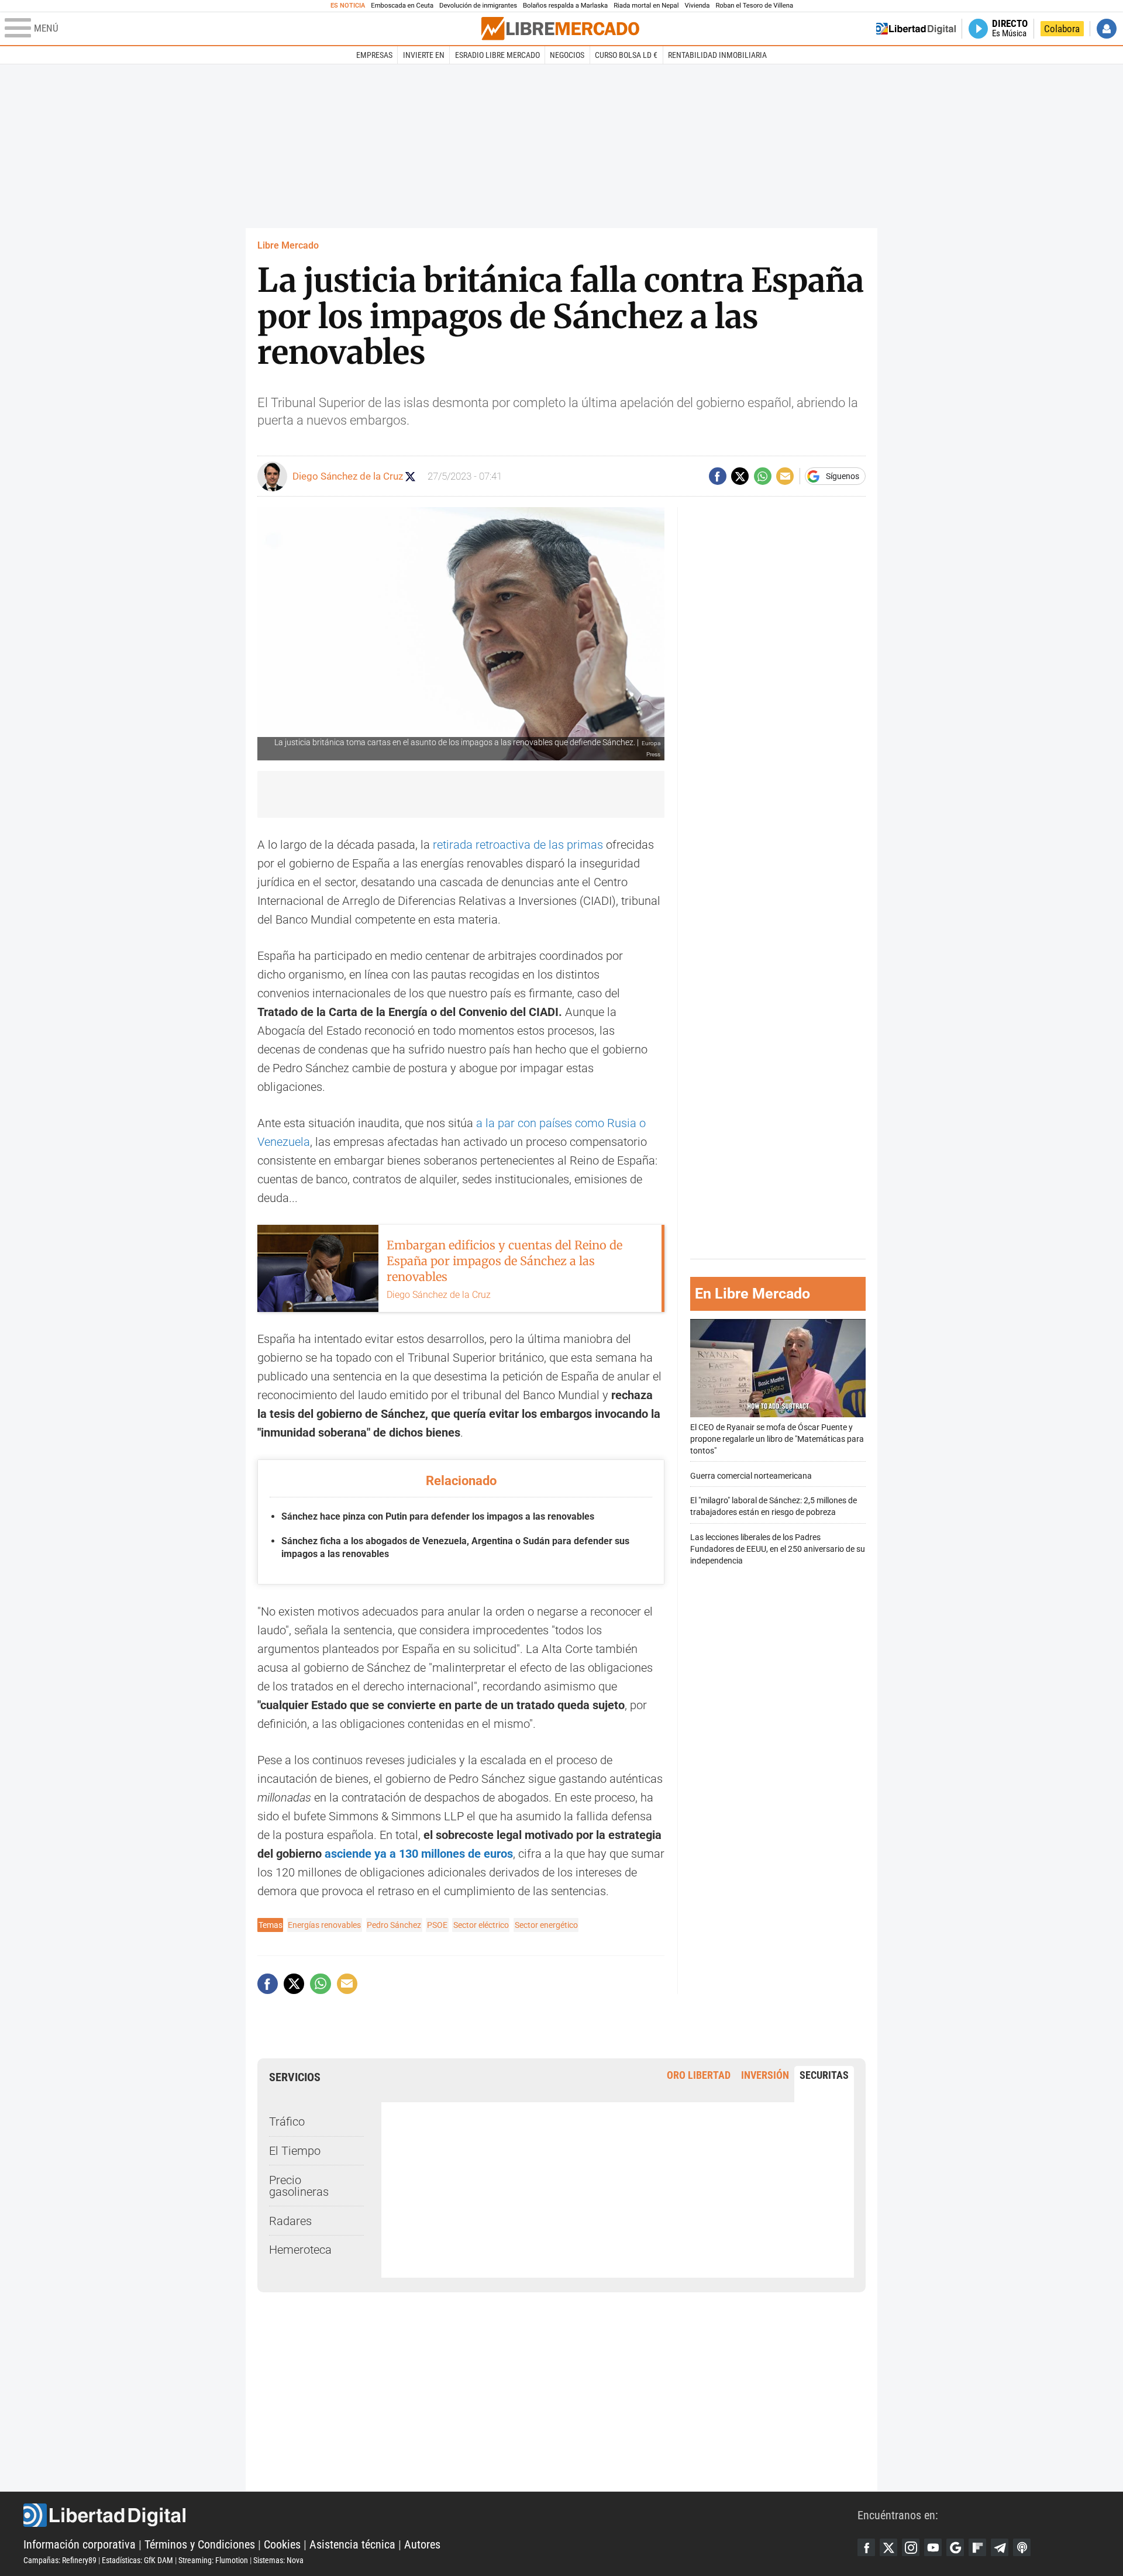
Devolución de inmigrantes (478, 6)
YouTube (933, 2547)
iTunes (1022, 2547)
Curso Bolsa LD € (626, 55)
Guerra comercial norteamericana (751, 1476)
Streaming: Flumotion (213, 2560)
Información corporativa (80, 2544)
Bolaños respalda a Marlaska (565, 6)
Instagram (911, 2547)
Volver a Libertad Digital (916, 29)
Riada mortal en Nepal (646, 6)
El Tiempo (295, 2151)
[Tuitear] (740, 476)
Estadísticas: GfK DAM (137, 2560)
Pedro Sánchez (394, 1925)
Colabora (1062, 29)
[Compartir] (718, 476)
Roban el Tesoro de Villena (754, 6)
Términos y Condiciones (200, 2544)
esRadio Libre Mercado (497, 55)
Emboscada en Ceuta (402, 6)
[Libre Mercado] (560, 28)
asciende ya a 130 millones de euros (419, 1854)
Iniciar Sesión (1107, 29)
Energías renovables (324, 1925)
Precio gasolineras (299, 2186)
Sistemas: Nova (278, 2560)
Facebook (866, 2547)
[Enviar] (763, 476)
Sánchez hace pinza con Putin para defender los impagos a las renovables (438, 1516)
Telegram (1000, 2547)
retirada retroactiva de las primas (518, 845)
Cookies (282, 2544)
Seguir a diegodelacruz (410, 476)
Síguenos (843, 476)
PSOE (437, 1925)
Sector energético (546, 1925)
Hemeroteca (300, 2250)
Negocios (567, 55)
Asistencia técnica (352, 2544)
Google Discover (955, 2547)
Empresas (374, 55)
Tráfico (287, 2122)
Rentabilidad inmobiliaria (717, 55)
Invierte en (424, 55)
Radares (290, 2221)
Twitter (888, 2547)
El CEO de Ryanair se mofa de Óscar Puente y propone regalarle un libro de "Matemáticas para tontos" (777, 1439)
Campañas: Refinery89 (60, 2560)
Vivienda (697, 6)
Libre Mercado (288, 245)
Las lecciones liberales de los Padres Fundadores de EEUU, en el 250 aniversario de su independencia (778, 1549)
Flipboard (977, 2547)
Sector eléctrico (481, 1925)
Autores (422, 2544)
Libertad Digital (440, 2515)
